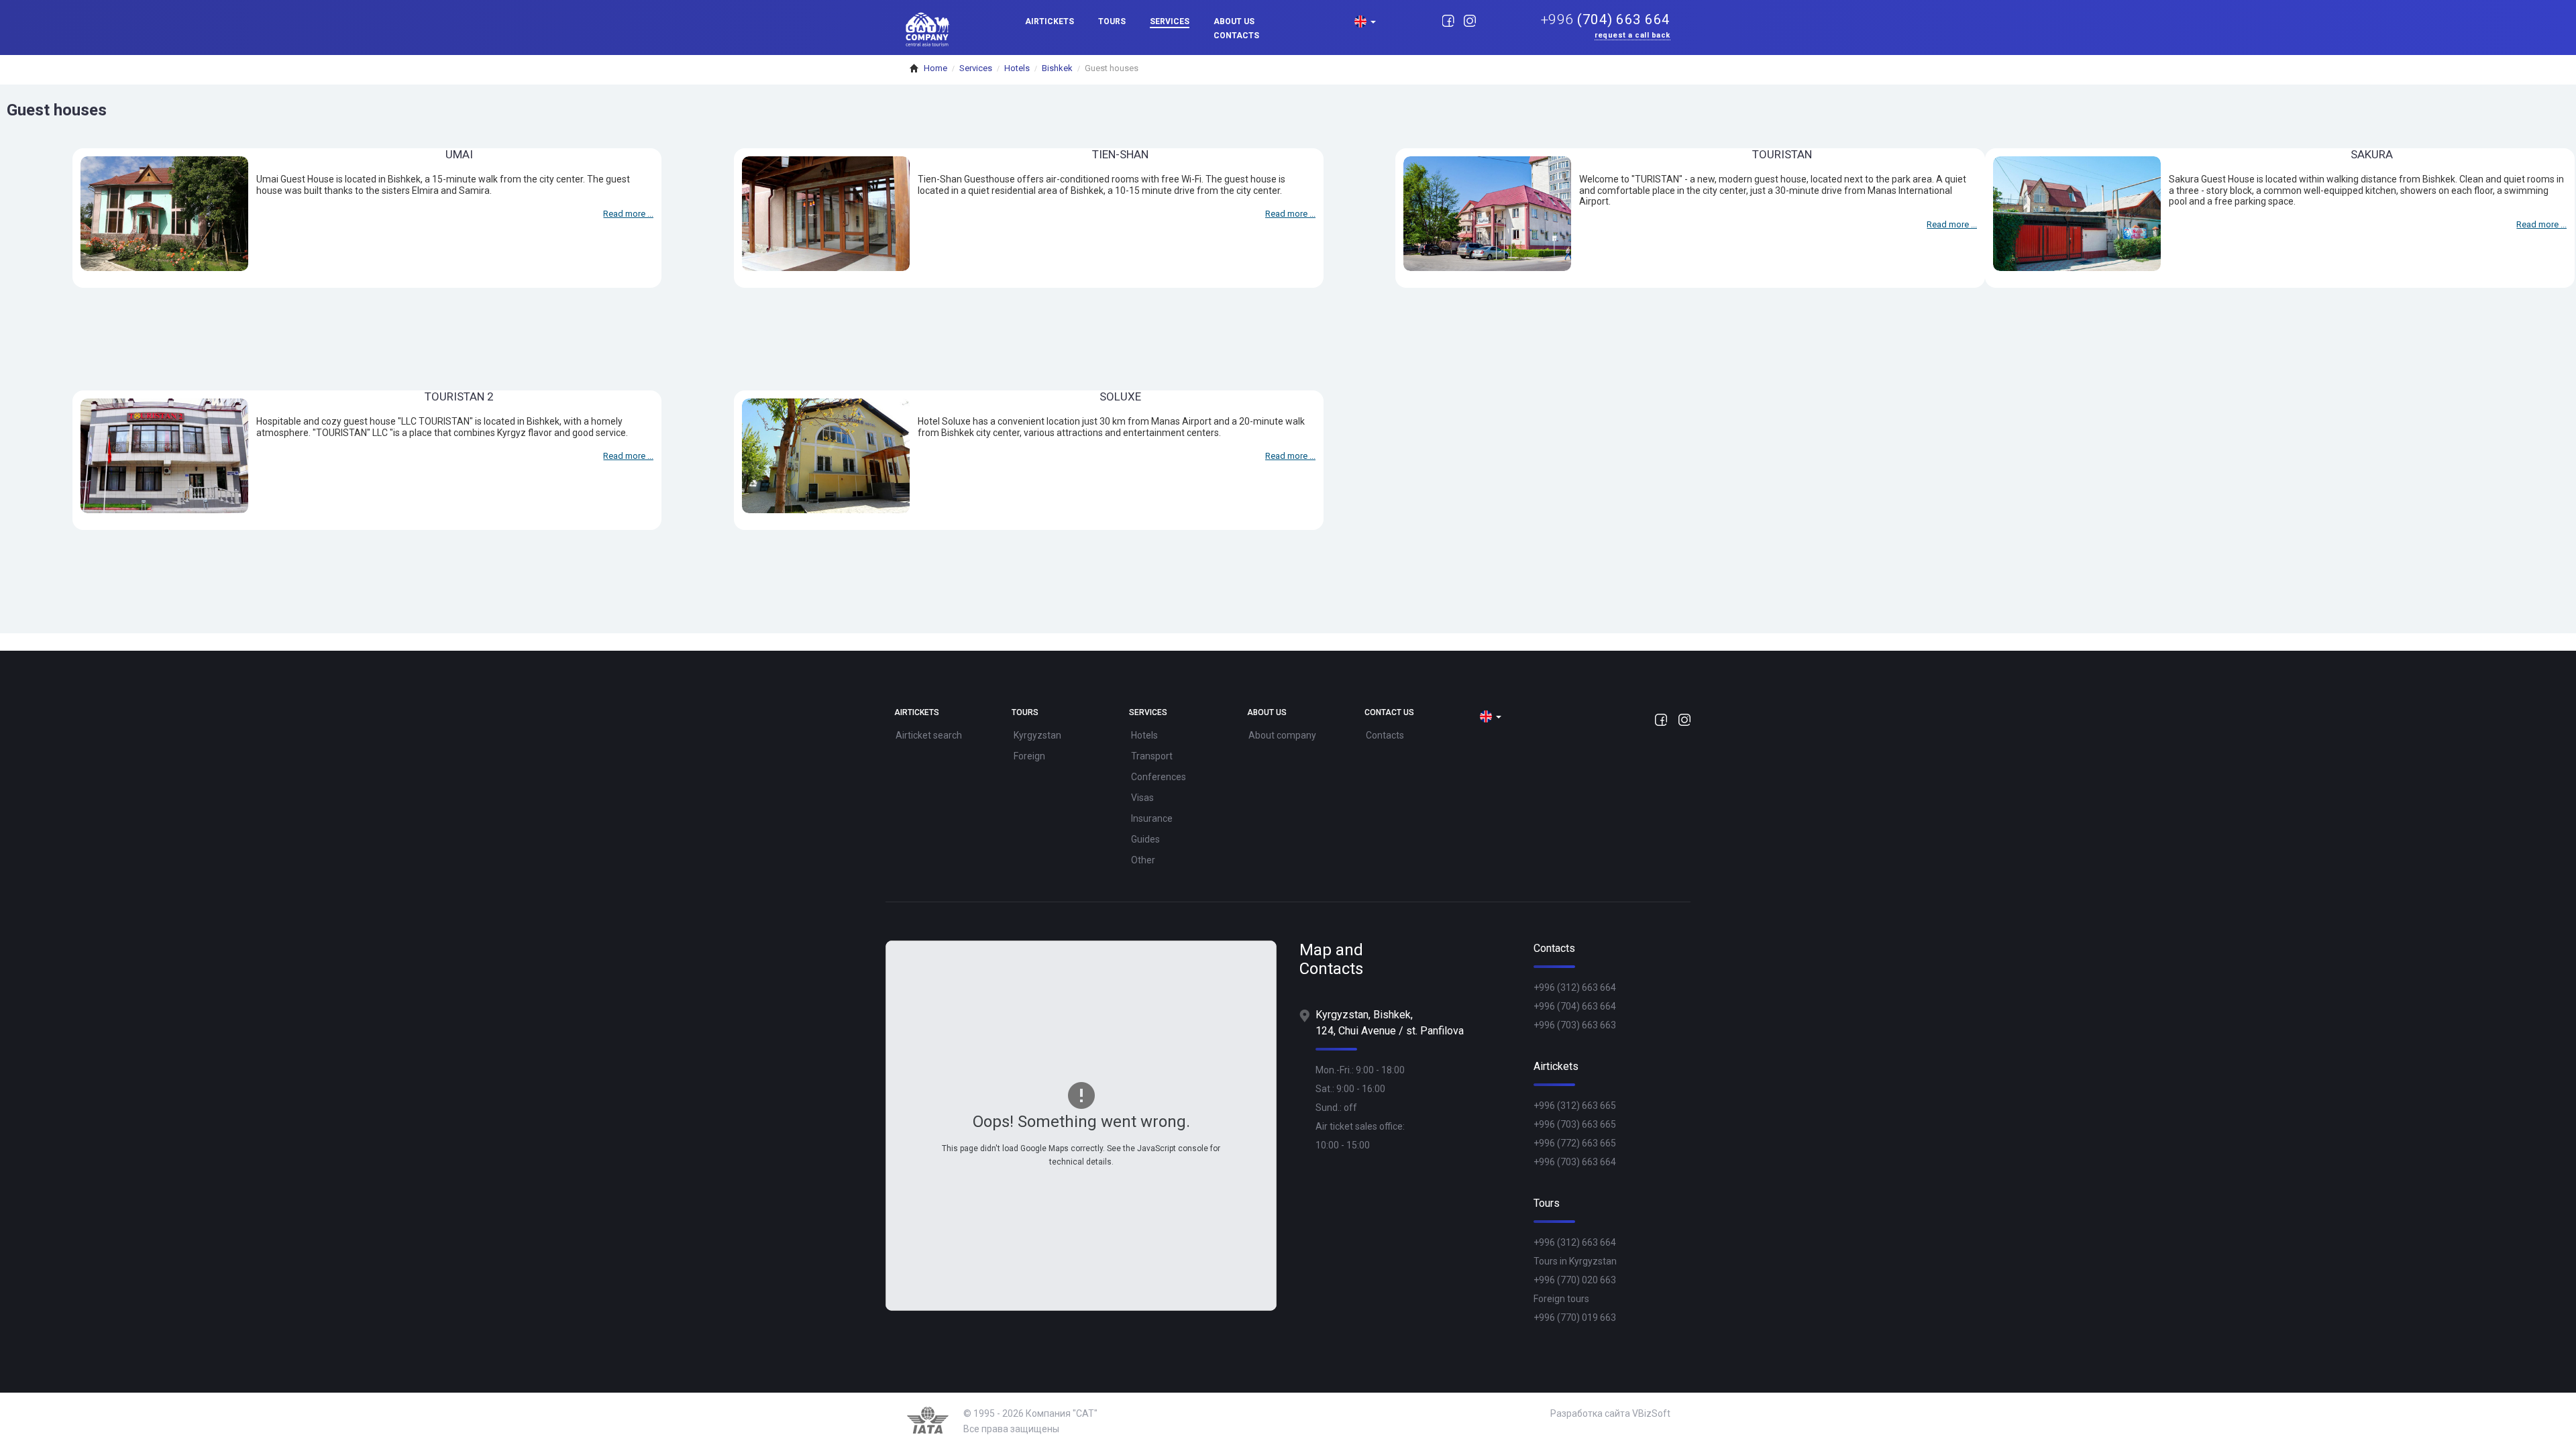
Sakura (2372, 154)
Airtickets (1050, 21)
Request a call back (1632, 36)
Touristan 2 (459, 396)
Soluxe (1120, 396)
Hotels (1144, 735)
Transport (1152, 756)
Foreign (1029, 756)
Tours (1112, 21)
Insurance (1152, 818)
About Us (1234, 21)
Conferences (1159, 777)
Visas (1142, 798)
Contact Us (1389, 713)
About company (1282, 735)
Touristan (1782, 154)
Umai (459, 154)
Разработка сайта (1590, 1413)
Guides (1145, 839)
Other (1143, 860)
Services (1170, 21)
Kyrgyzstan (1037, 735)
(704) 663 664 (1606, 20)
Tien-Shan (1120, 154)
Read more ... (628, 214)
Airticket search (929, 735)
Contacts (1236, 36)
